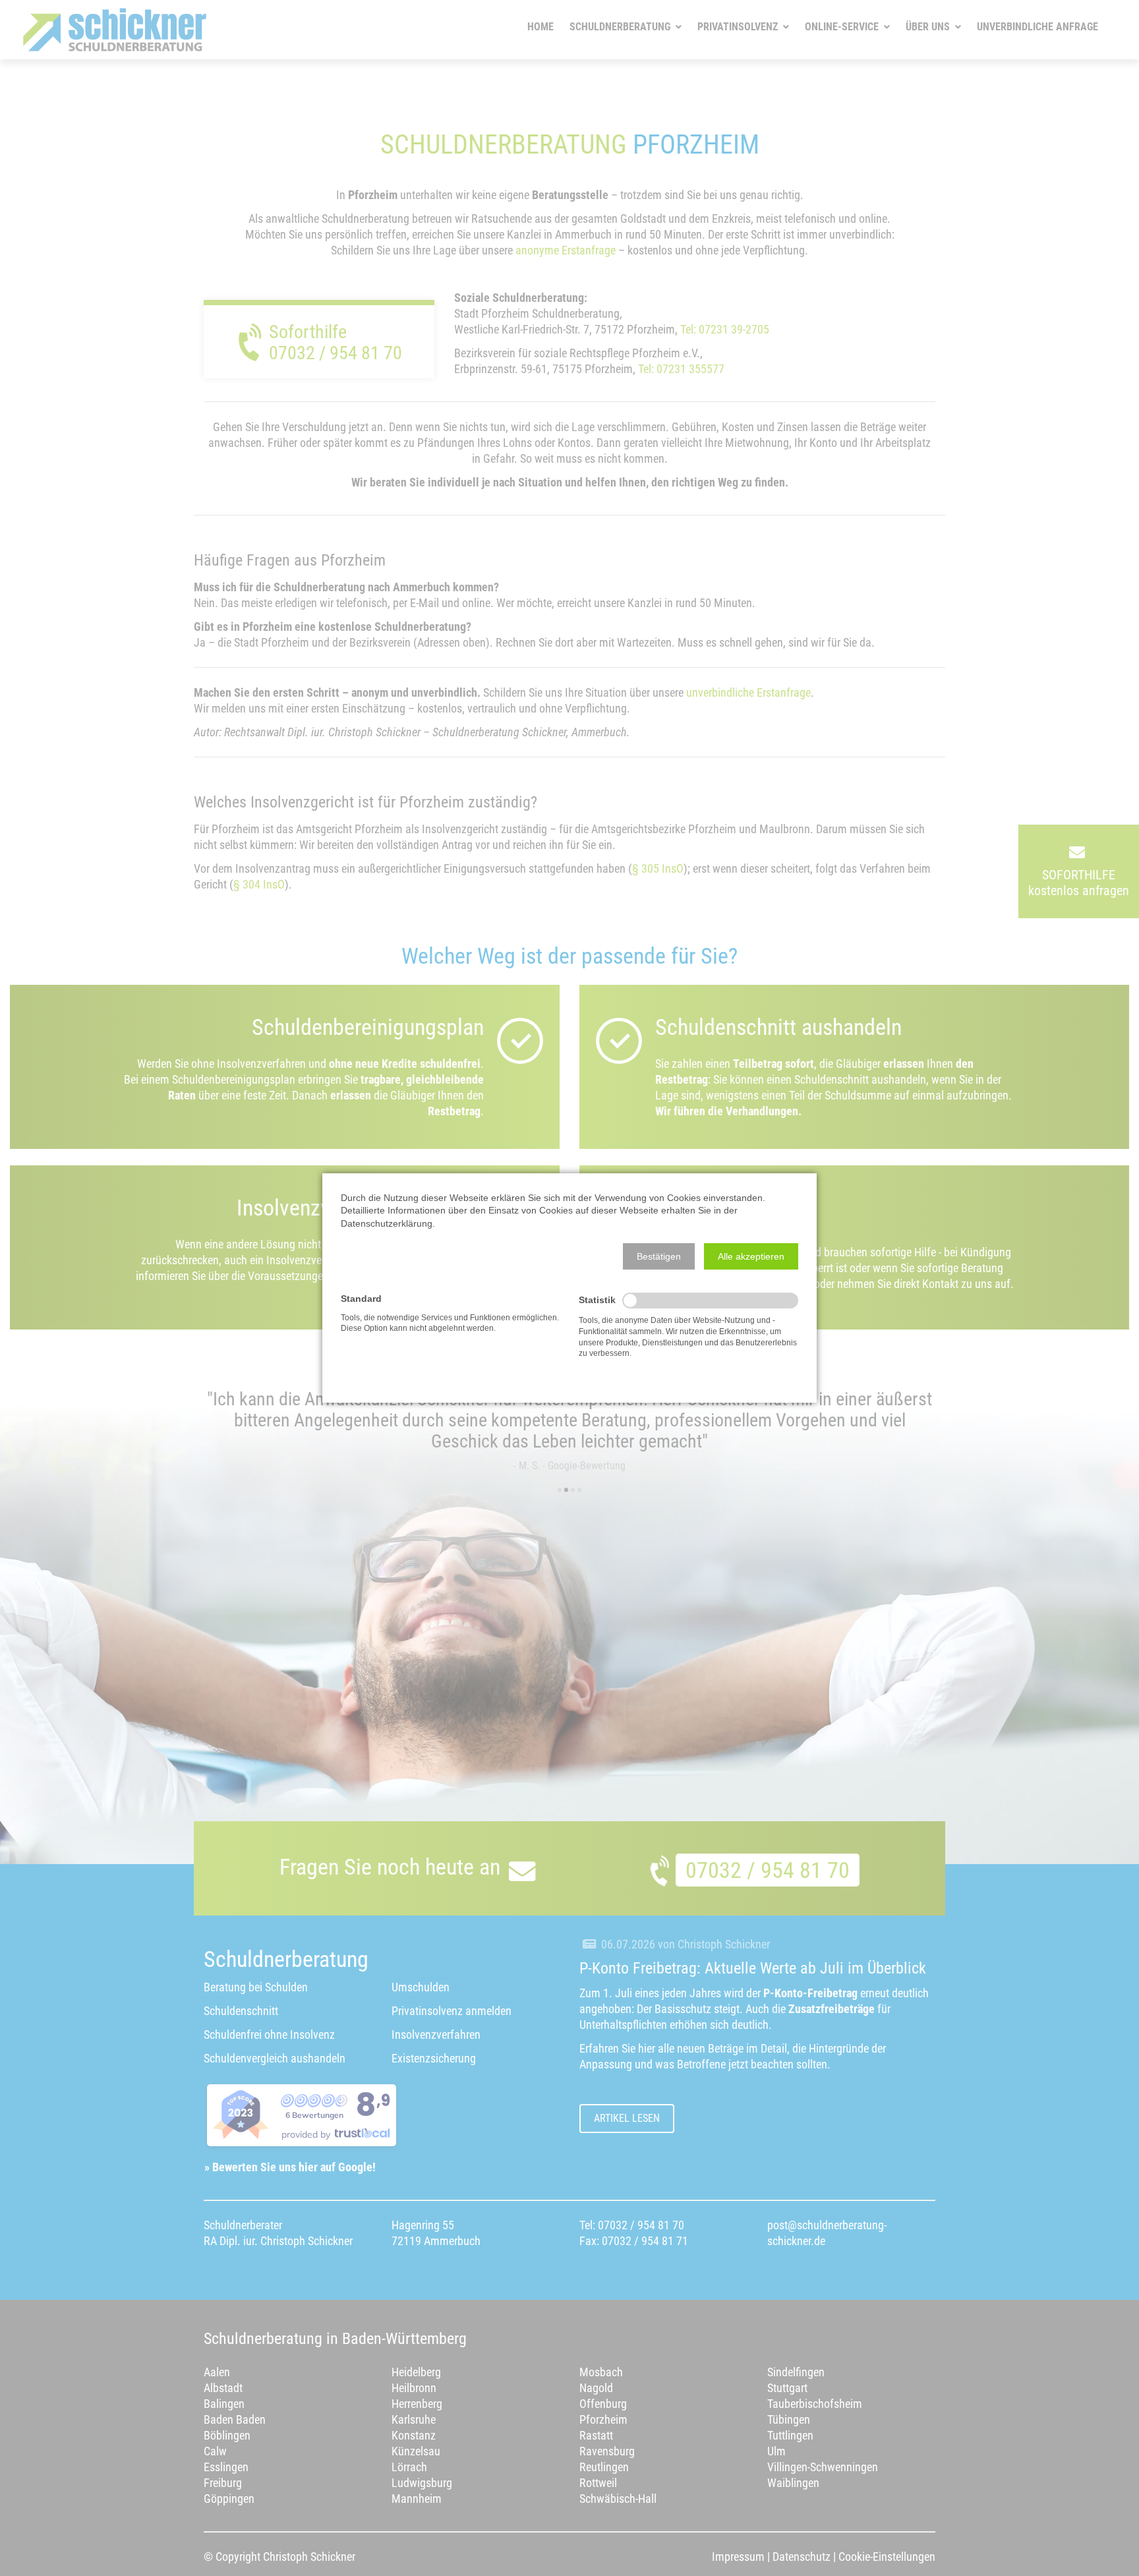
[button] (659, 1256)
